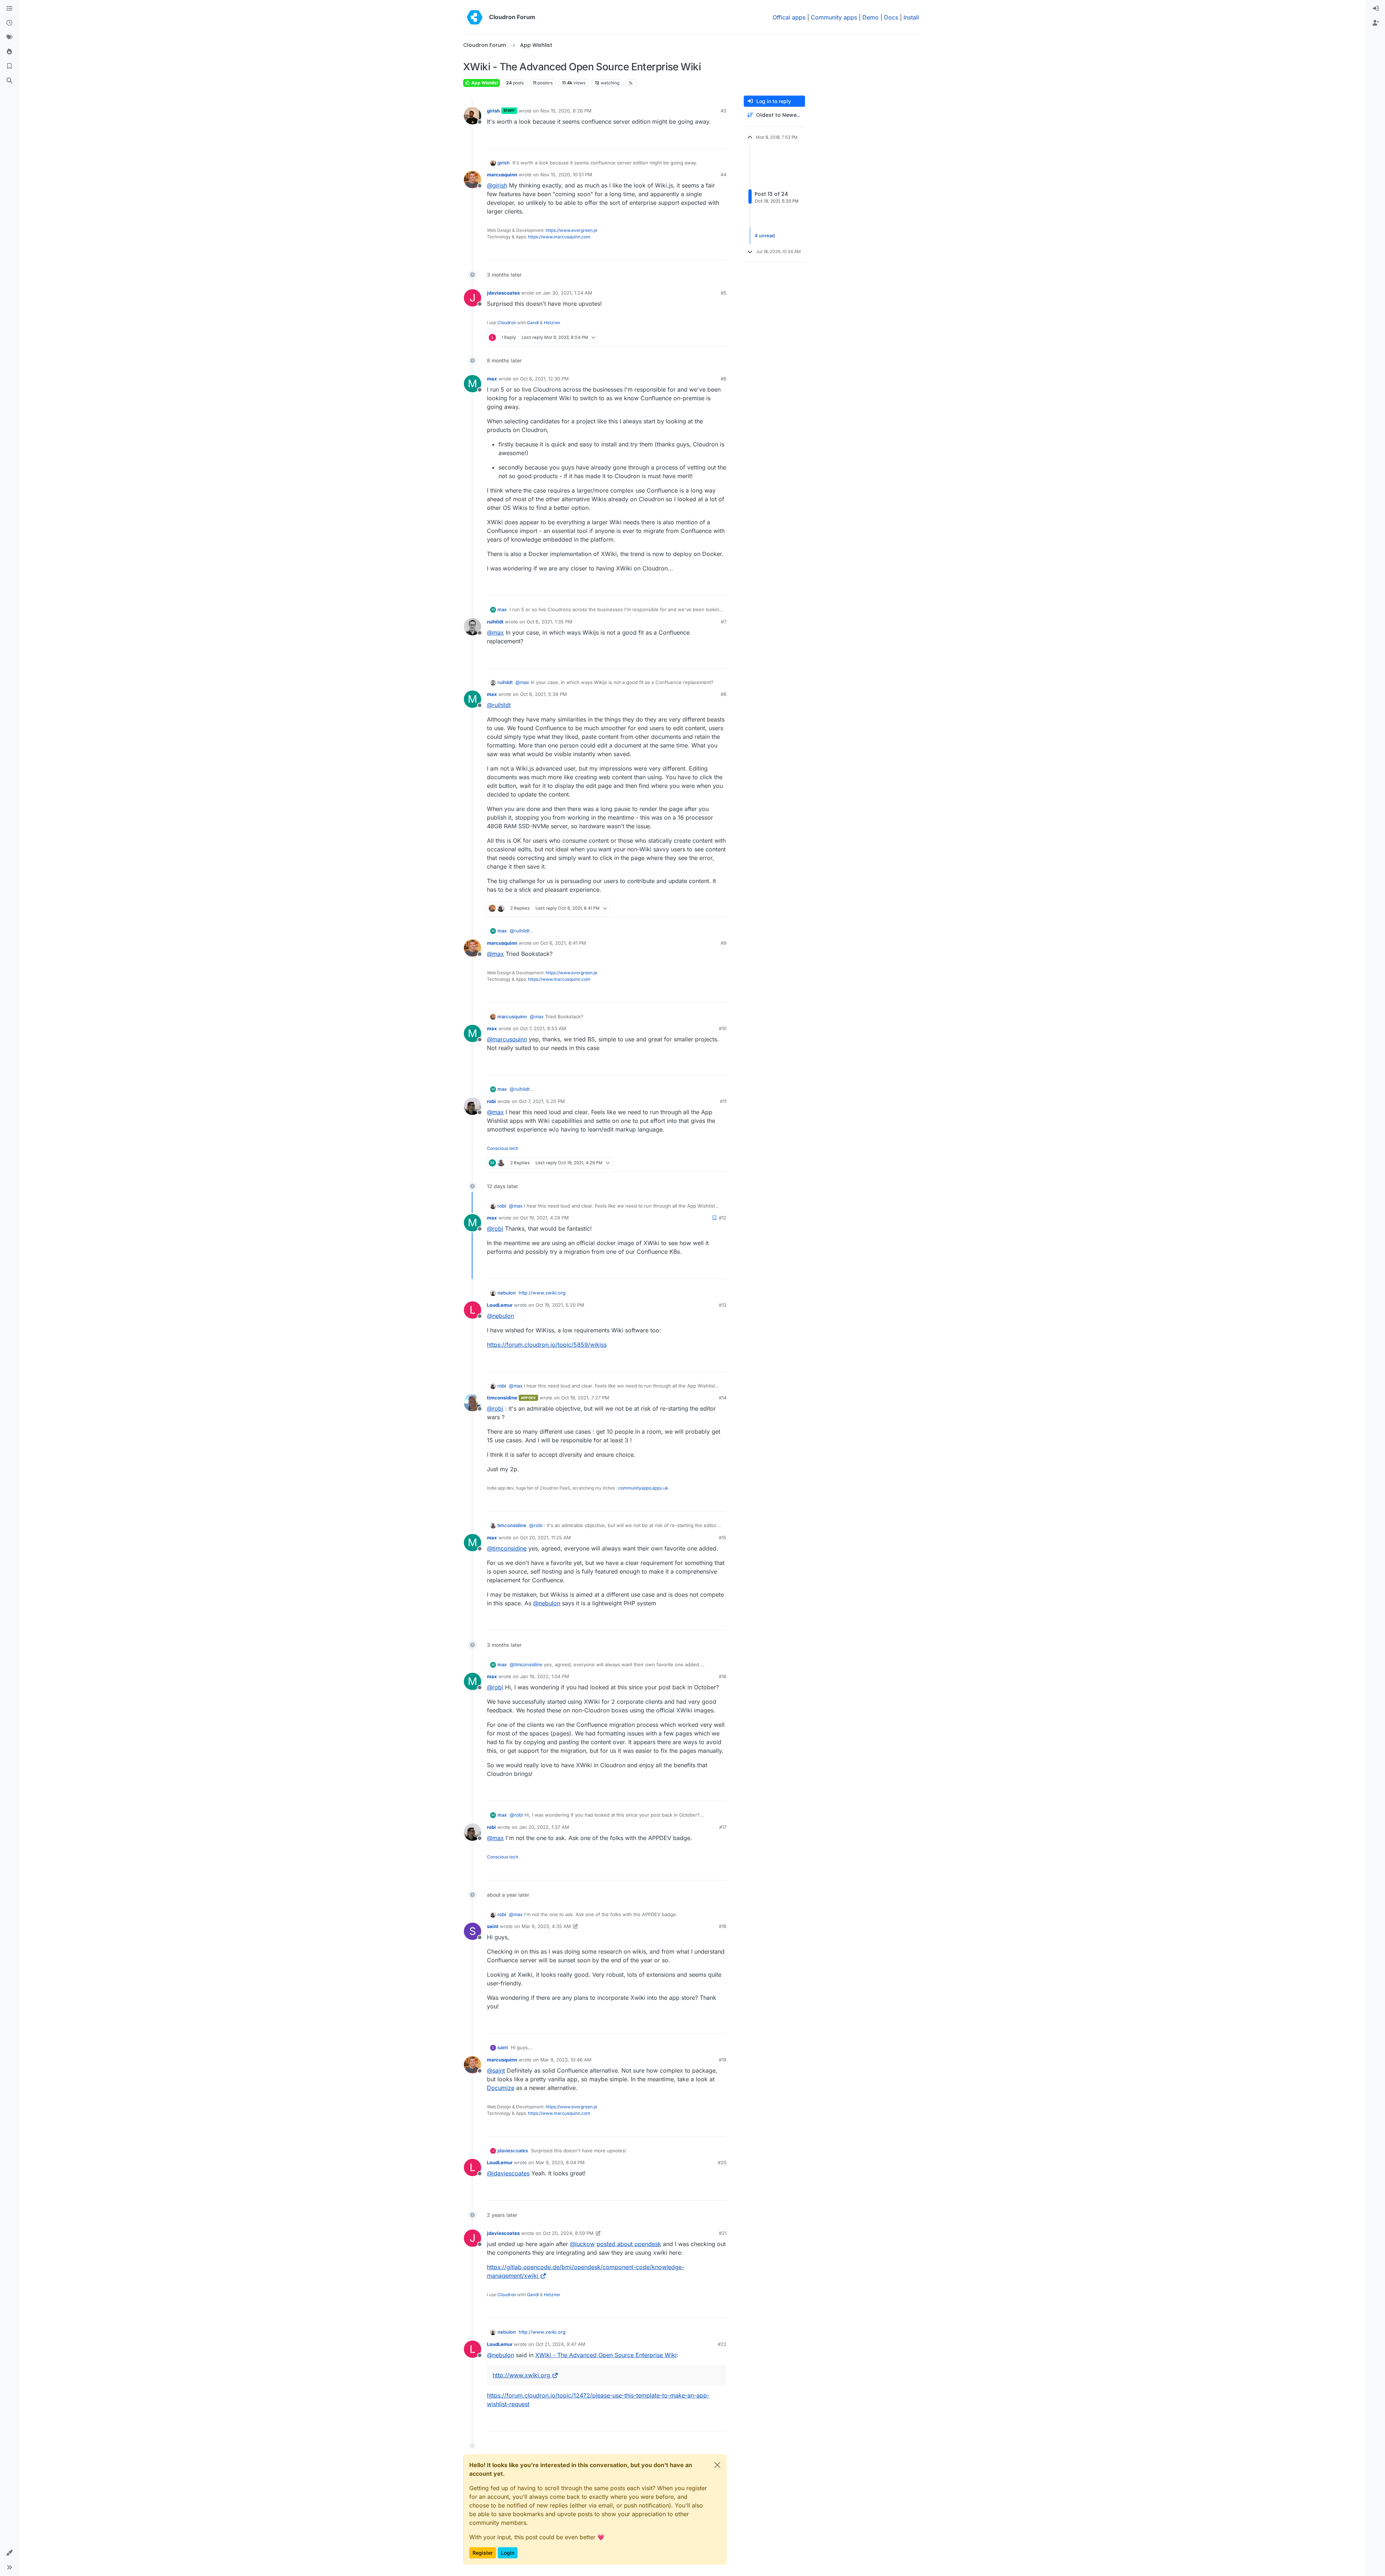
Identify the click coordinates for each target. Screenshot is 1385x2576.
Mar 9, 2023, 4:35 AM (546, 1926)
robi (491, 1101)
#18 (723, 1926)
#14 (723, 1398)
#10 (723, 1028)
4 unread (765, 235)
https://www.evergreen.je (571, 230)
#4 (724, 175)
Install (911, 17)
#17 (723, 1827)
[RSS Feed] (631, 83)
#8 (724, 694)
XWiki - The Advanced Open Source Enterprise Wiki (606, 2355)
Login (508, 2553)
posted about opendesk (629, 2244)
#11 (723, 1101)
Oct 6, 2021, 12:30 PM (544, 379)
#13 (723, 1305)
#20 (722, 2162)
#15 (723, 1538)
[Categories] (9, 9)
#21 (723, 2233)
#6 (724, 379)
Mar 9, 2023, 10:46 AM (566, 2060)
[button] (9, 2553)
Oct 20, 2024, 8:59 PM (568, 2233)
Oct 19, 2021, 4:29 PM (544, 1218)
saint (493, 1926)
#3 (724, 111)
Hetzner (552, 323)
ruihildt (495, 622)
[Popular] (9, 52)
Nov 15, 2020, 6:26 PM (566, 111)
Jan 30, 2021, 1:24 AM (568, 293)
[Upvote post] (709, 140)
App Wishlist (484, 83)
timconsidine (502, 1398)
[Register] (1376, 23)
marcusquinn (502, 175)
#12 (723, 1218)
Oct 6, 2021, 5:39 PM (544, 694)
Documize (501, 2088)
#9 (724, 943)
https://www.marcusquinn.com (559, 237)
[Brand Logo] (475, 17)
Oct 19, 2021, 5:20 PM (560, 1305)
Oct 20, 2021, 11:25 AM (546, 1538)
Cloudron (507, 323)
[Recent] (9, 23)
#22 (722, 2344)
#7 (724, 622)
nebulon (507, 1293)
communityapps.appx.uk (643, 1488)
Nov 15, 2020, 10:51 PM (566, 175)
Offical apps (789, 17)
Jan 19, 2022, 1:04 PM (545, 1676)
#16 (723, 1676)
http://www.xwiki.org (542, 1293)
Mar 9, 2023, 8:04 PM (560, 2162)
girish (493, 111)
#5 (724, 293)
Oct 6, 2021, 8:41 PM (563, 943)
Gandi (533, 323)
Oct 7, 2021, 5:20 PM (542, 1101)
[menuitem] (1376, 9)
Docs (891, 17)
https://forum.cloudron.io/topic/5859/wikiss (547, 1345)
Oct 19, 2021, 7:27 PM (585, 1398)
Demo (870, 17)
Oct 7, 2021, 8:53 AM (543, 1028)
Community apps (834, 17)
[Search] (9, 81)
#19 (723, 2060)
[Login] (1376, 9)
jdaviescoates (503, 293)
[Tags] (9, 38)
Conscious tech (503, 1148)
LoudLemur (500, 1305)
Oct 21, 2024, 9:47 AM (560, 2344)
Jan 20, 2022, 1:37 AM (544, 1827)
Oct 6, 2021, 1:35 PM (549, 622)
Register (483, 2553)
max (492, 379)
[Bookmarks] (9, 66)
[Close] (717, 2465)
